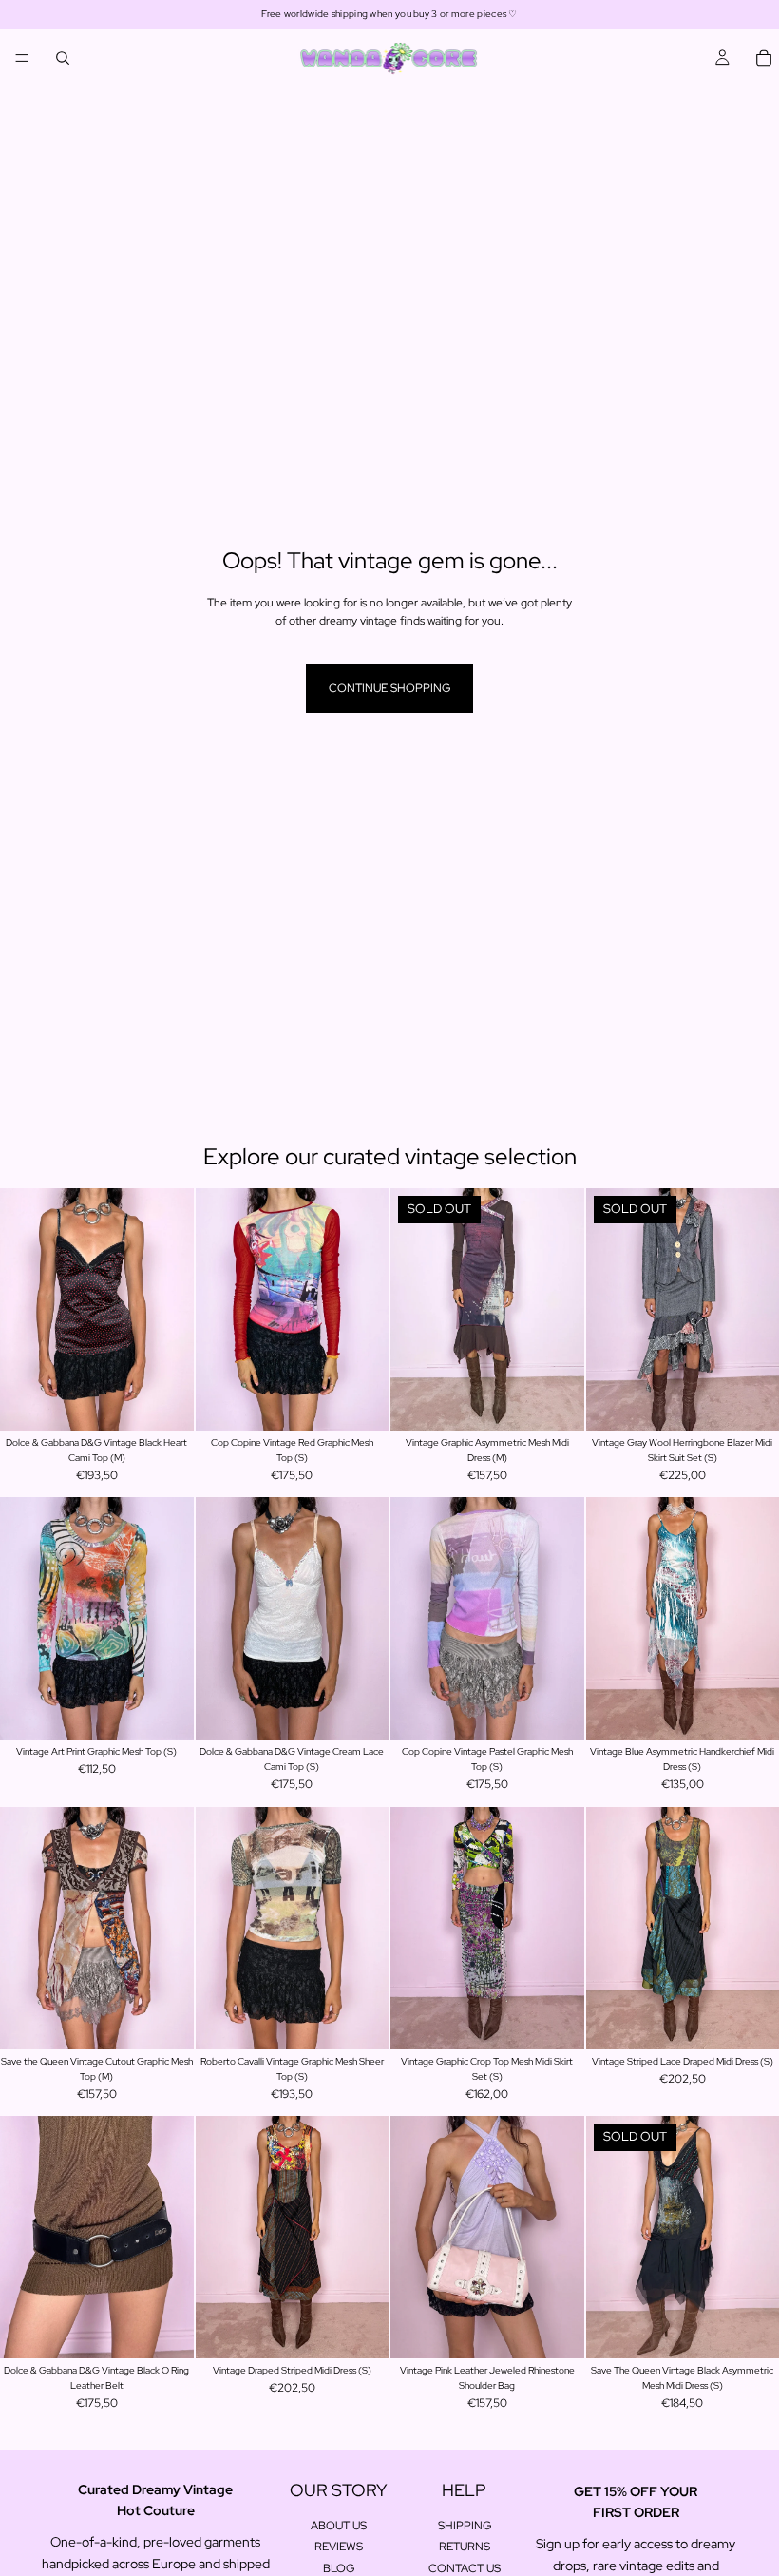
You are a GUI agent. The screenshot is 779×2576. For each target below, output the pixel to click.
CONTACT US (465, 2568)
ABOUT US (339, 2526)
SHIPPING (465, 2526)
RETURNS (465, 2547)
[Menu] (22, 58)
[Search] (63, 58)
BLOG (339, 2568)
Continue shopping (389, 688)
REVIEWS (339, 2547)
